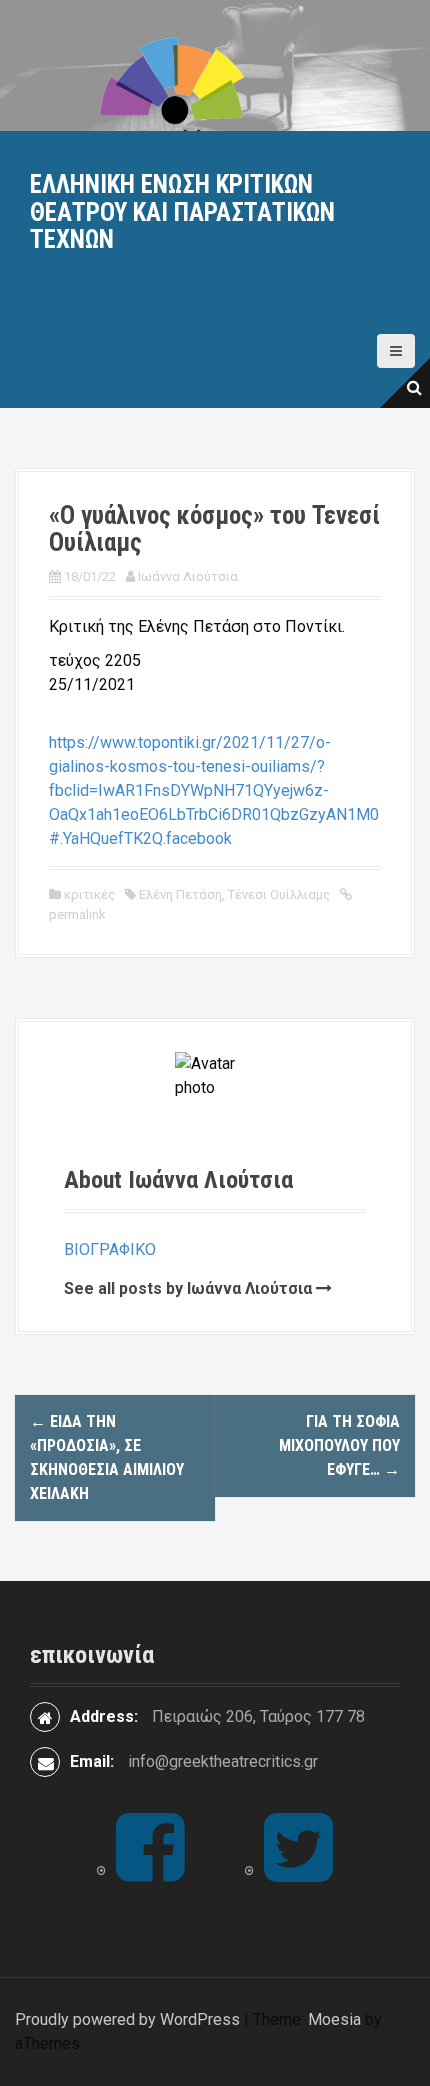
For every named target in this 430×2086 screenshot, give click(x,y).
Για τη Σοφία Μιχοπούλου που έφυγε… (339, 1445)
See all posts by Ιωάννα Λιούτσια (188, 1288)
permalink (77, 914)
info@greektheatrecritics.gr (223, 1761)
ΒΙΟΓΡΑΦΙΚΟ (110, 1249)
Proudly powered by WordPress (127, 2019)
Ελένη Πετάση (180, 894)
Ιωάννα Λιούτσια (188, 576)
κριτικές (89, 894)
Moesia (334, 2019)
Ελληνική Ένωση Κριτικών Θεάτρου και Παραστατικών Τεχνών (182, 212)
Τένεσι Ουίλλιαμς (279, 894)
